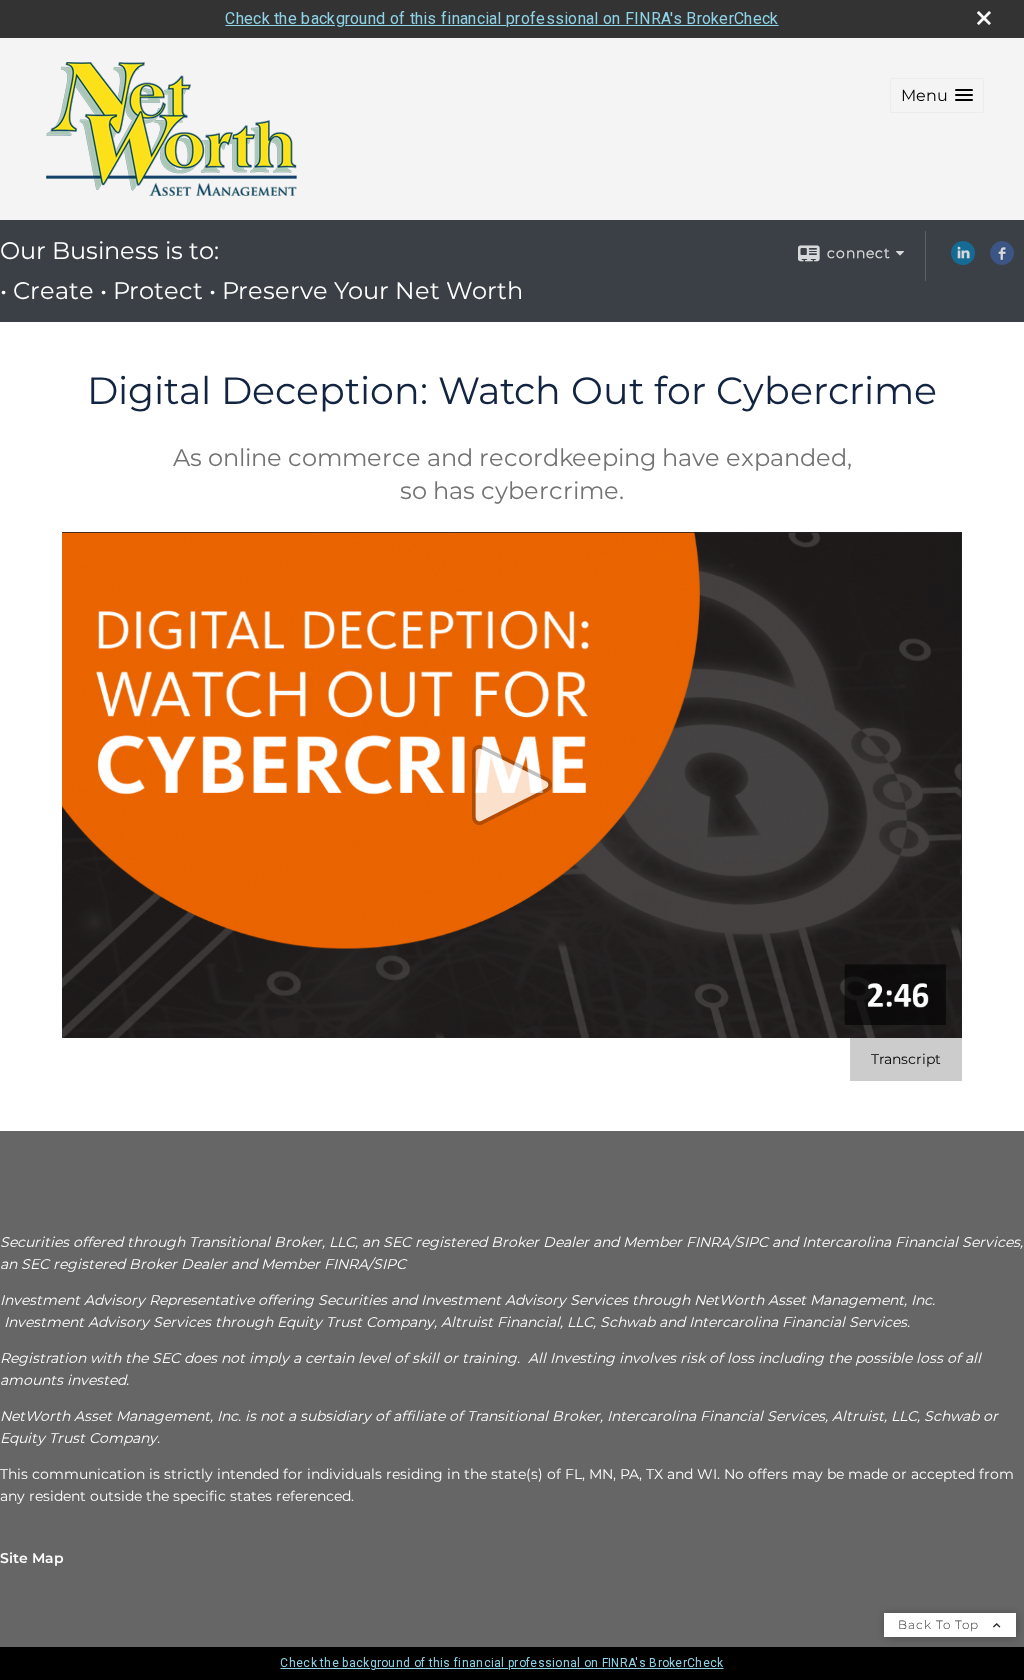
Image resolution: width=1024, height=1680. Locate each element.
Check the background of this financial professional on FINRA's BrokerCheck (501, 18)
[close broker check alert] (984, 18)
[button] (937, 95)
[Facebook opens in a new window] (1002, 260)
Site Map (32, 1558)
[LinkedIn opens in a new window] (963, 260)
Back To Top (940, 1624)
